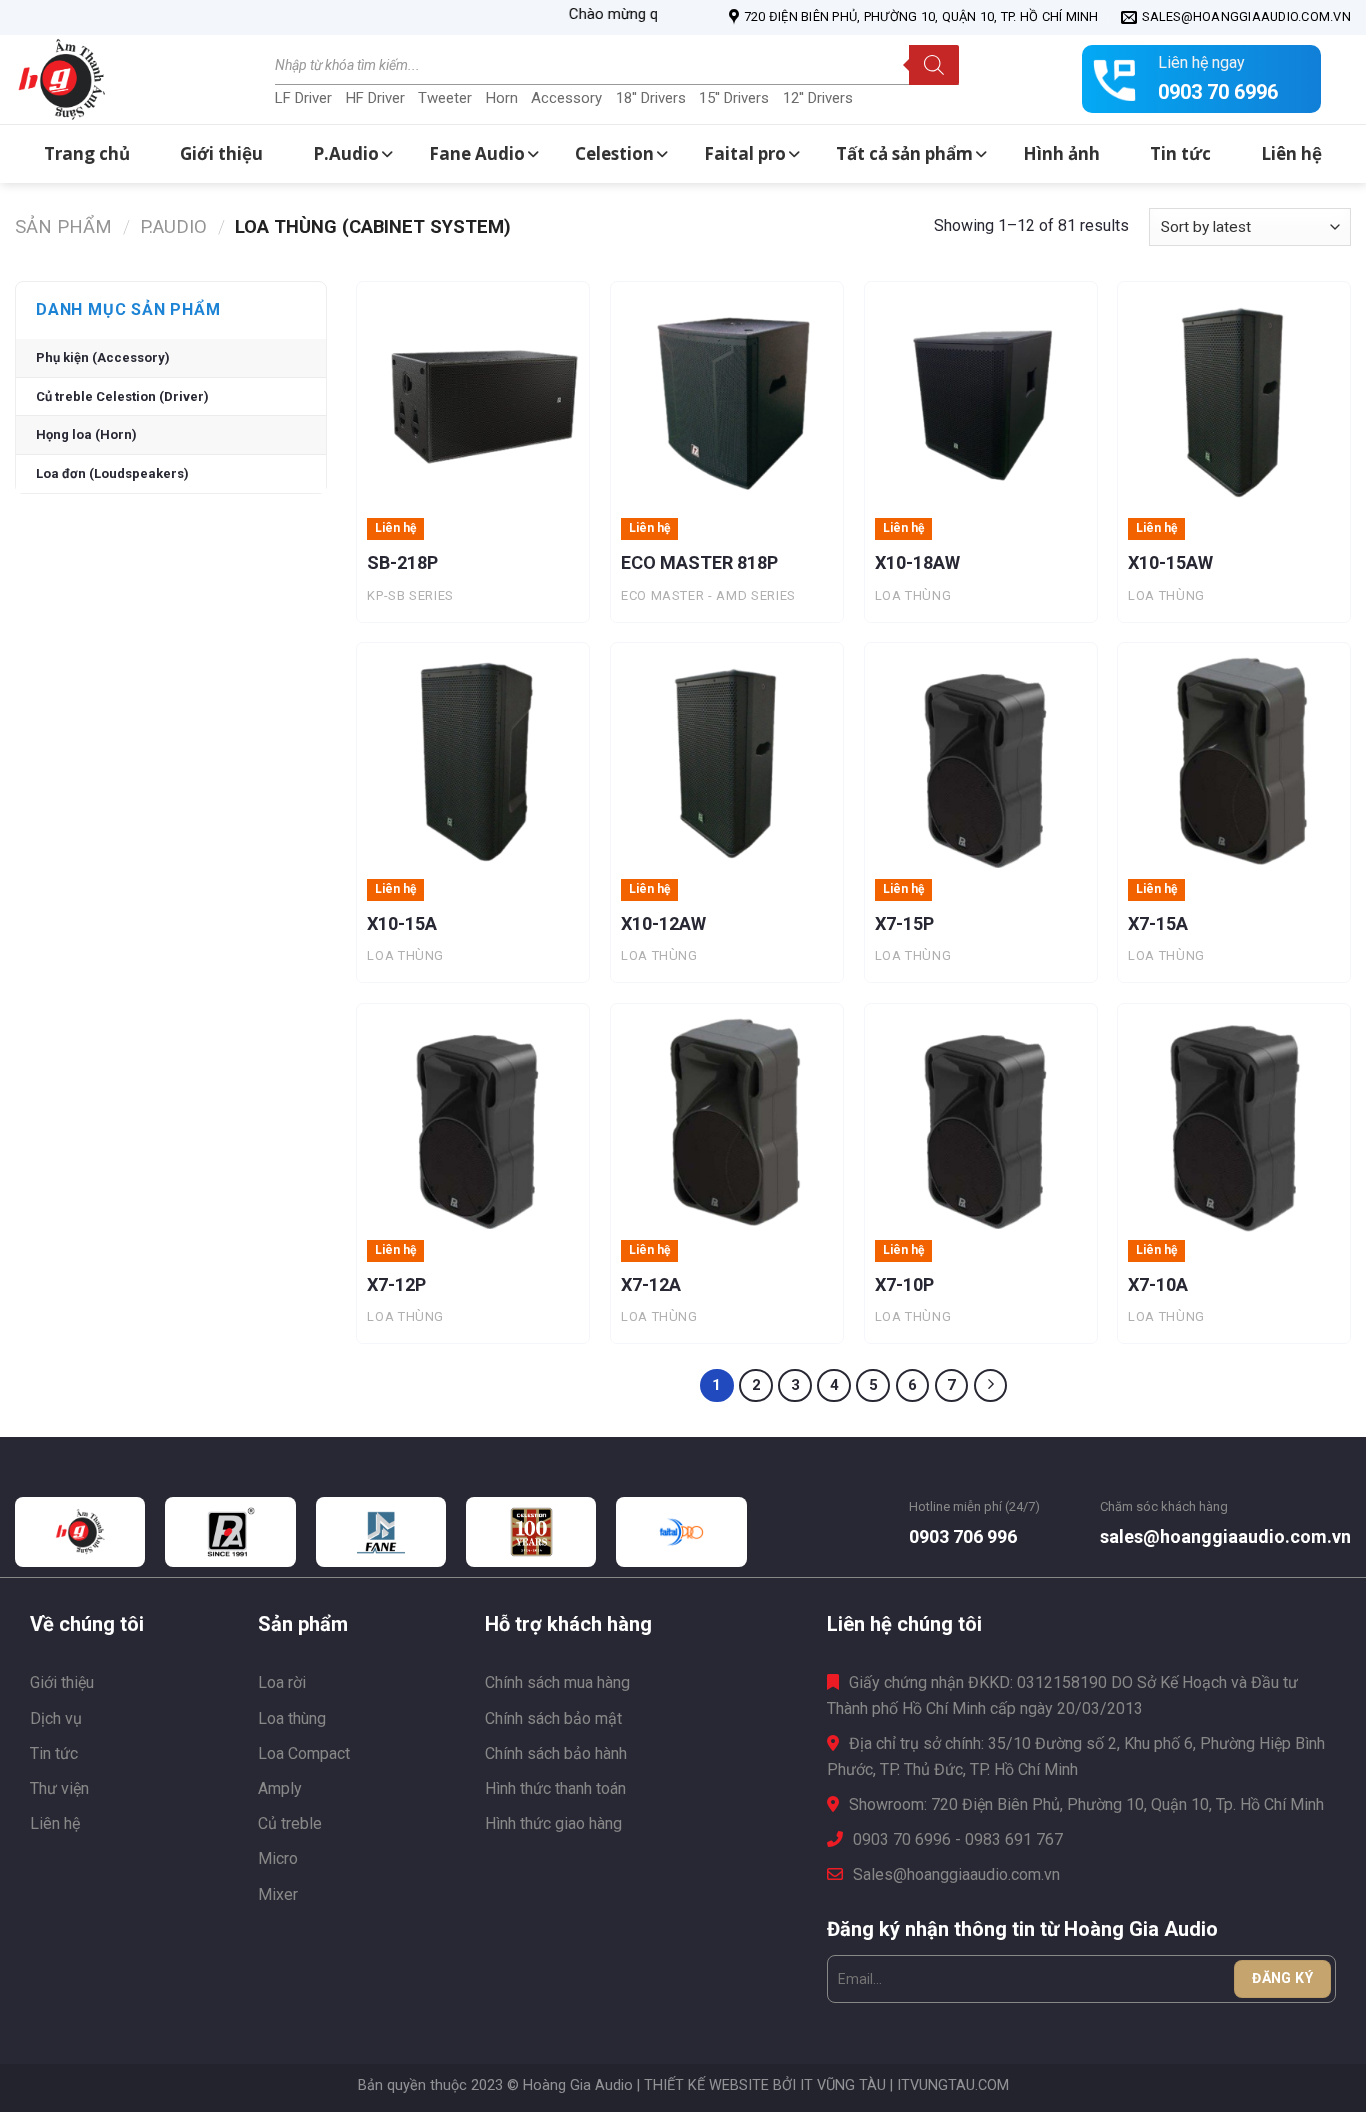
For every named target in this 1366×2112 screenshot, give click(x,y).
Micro (278, 1858)
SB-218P (402, 562)
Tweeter (445, 98)
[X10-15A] (473, 759)
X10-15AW (1170, 562)
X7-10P (904, 1284)
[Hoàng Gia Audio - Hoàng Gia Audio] (115, 80)
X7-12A (651, 1284)
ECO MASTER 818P (699, 562)
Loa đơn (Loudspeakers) (112, 473)
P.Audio (173, 226)
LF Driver (303, 98)
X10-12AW (663, 923)
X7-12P (396, 1284)
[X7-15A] (1234, 759)
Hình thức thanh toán (555, 1788)
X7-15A (1158, 923)
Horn (502, 98)
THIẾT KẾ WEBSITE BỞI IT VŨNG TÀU (765, 2085)
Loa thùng (292, 1718)
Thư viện (59, 1788)
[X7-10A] (1234, 1120)
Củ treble (290, 1823)
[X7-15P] (981, 759)
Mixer (278, 1894)
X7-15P (904, 923)
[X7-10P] (981, 1120)
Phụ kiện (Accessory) (103, 357)
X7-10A (1158, 1284)
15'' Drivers (734, 98)
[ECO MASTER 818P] (727, 398)
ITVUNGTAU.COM (953, 2085)
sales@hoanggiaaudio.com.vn (1225, 1536)
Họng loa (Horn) (86, 434)
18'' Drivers (651, 98)
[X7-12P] (473, 1120)
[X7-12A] (727, 1120)
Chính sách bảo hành (556, 1753)
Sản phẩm (63, 226)
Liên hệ (55, 1823)
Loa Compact (304, 1753)
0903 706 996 (963, 1536)
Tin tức (54, 1753)
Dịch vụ (56, 1718)
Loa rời (282, 1682)
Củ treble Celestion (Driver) (122, 396)
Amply (280, 1788)
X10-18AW (917, 562)
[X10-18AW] (981, 398)
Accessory (566, 98)
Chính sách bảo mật (553, 1718)
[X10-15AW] (1234, 398)
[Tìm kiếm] (934, 65)
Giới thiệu (62, 1682)
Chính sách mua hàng (557, 1682)
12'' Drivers (818, 98)
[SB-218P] (473, 398)
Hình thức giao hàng (553, 1823)
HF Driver (375, 98)
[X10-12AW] (727, 759)
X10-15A (402, 923)
